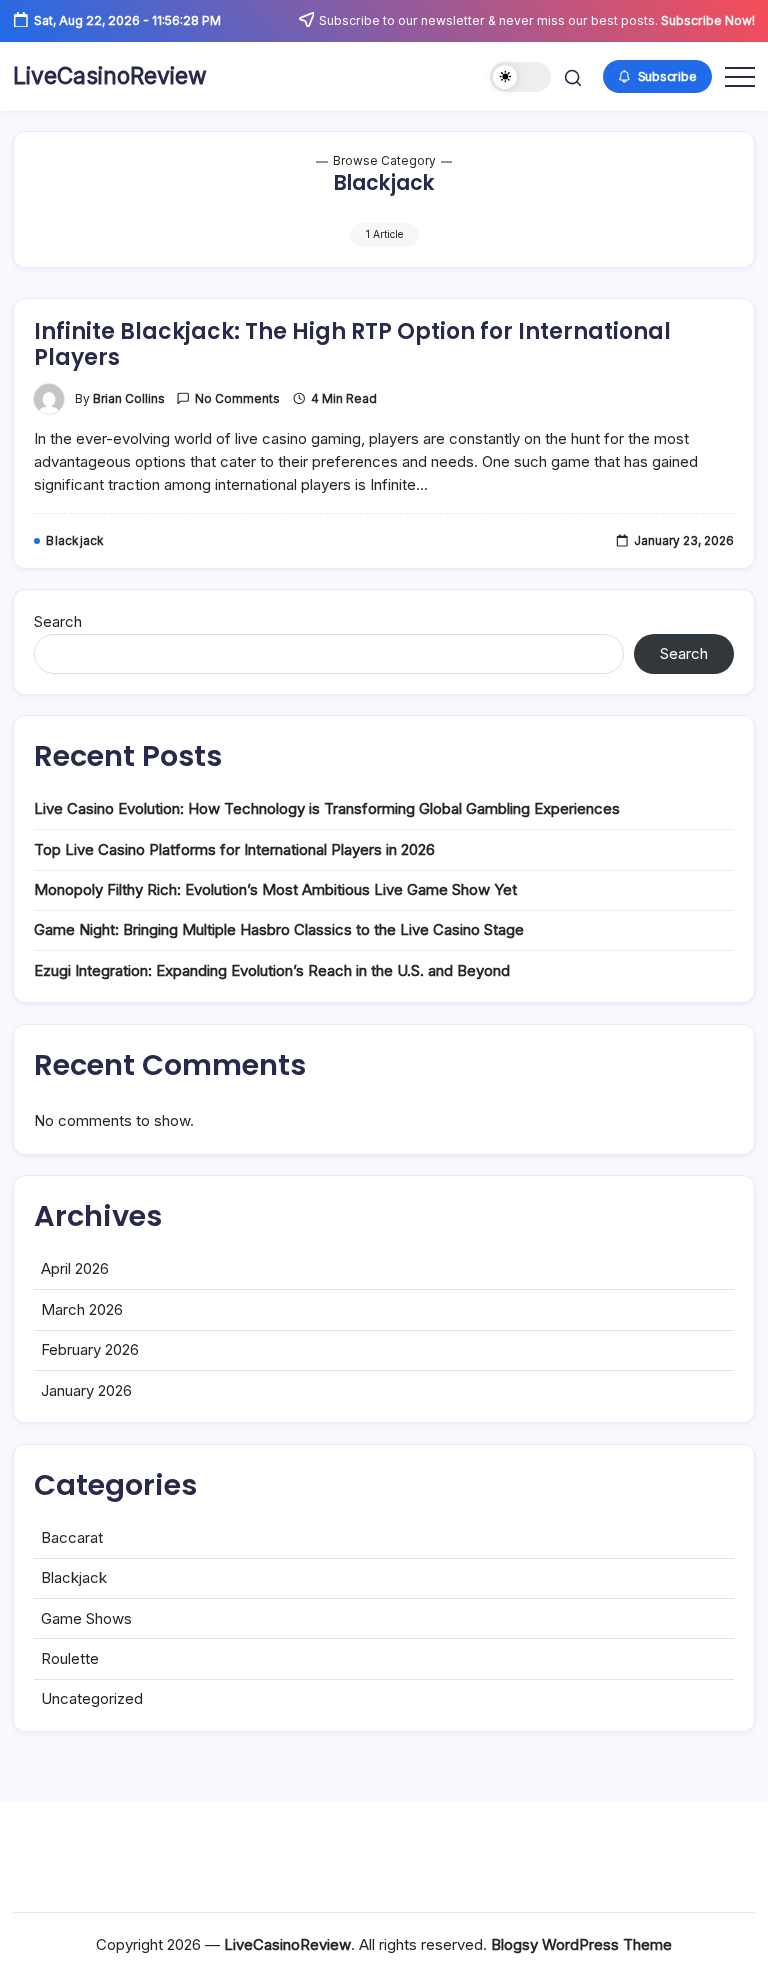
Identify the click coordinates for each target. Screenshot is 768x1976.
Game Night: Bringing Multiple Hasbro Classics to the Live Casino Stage (279, 929)
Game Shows (86, 1618)
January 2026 (86, 1390)
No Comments (237, 399)
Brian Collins (129, 399)
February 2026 (90, 1349)
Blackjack (74, 1577)
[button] (520, 77)
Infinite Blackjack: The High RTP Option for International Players (352, 344)
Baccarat (72, 1537)
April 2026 (75, 1268)
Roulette (70, 1658)
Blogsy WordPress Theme (581, 1944)
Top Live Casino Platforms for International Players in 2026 (234, 849)
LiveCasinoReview (110, 76)
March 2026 (82, 1309)
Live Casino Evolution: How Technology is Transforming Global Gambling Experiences (327, 808)
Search (58, 621)
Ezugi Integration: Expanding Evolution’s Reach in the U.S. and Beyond (272, 970)
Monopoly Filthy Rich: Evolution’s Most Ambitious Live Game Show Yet (275, 889)
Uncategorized (92, 1698)
